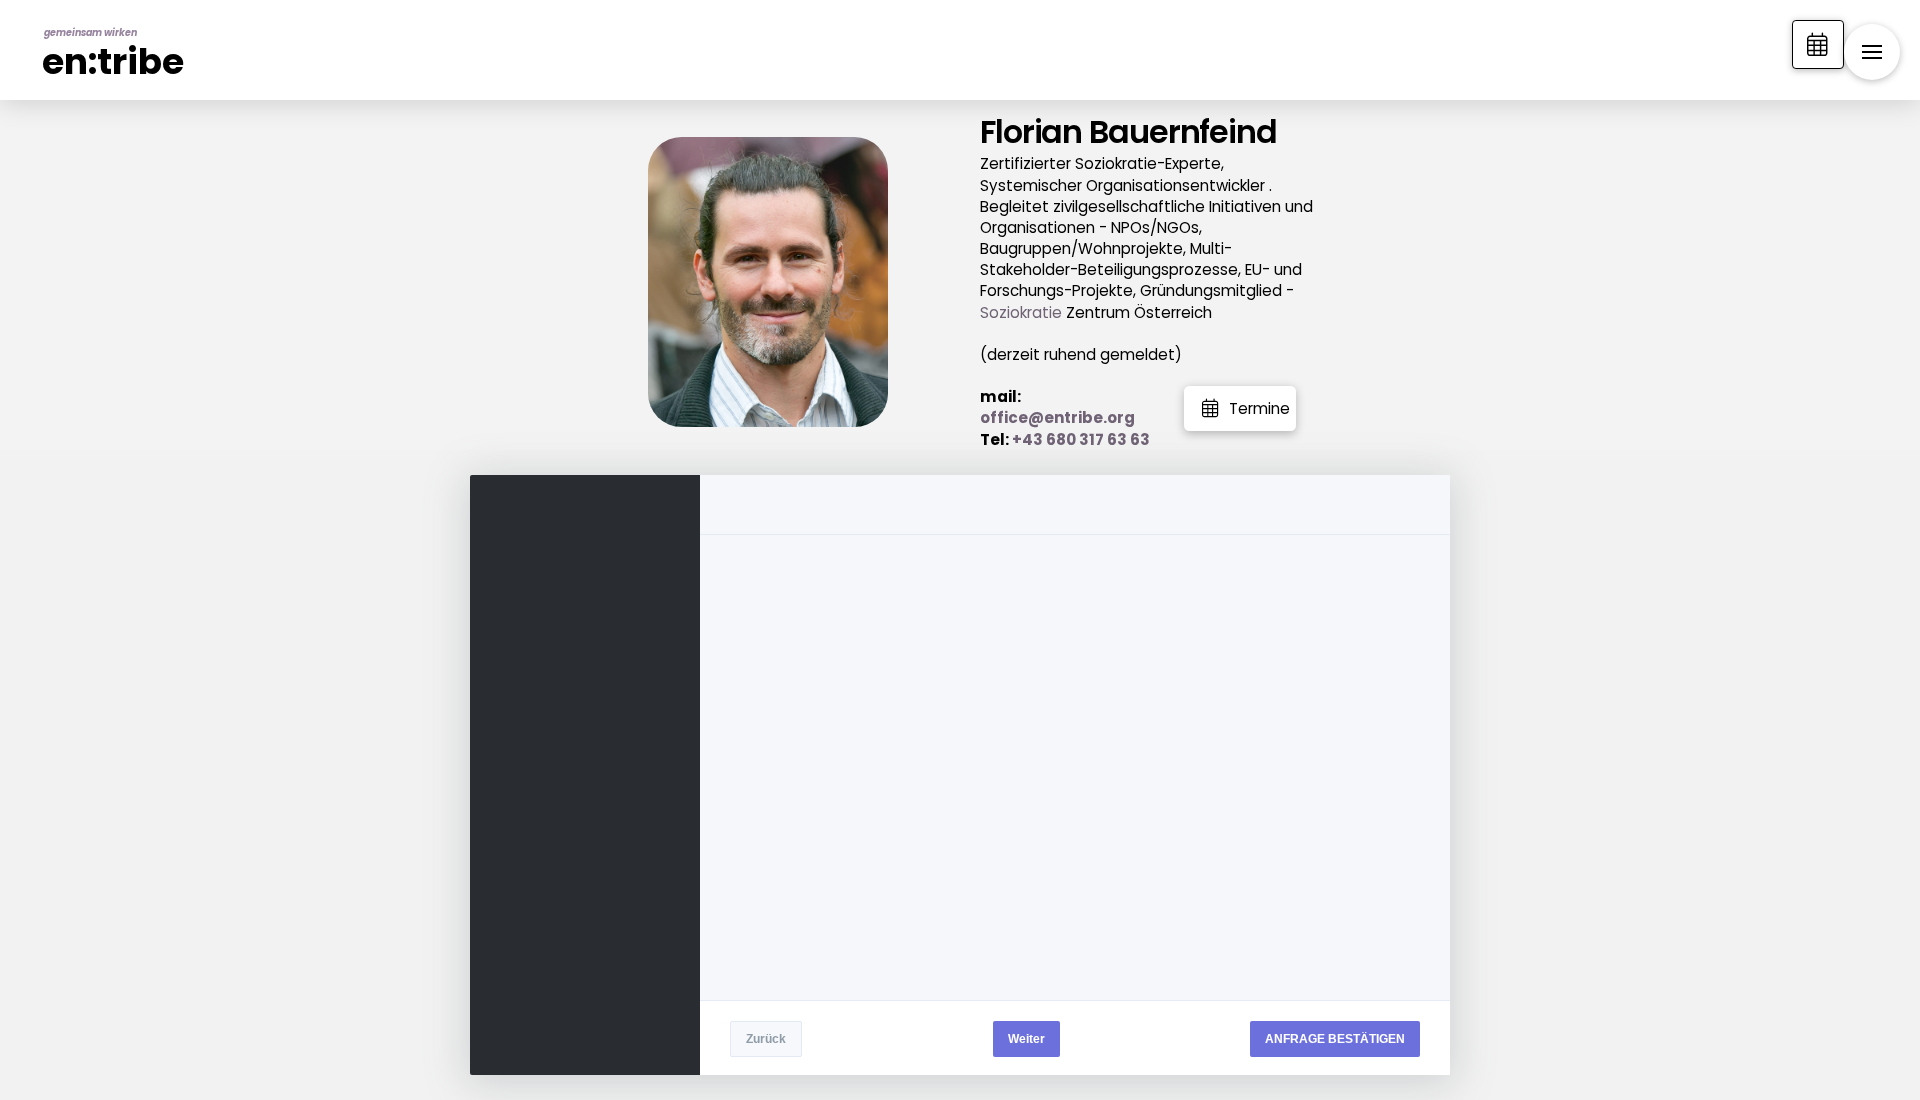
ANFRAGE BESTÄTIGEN (1335, 1039)
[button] (1872, 52)
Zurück (766, 1039)
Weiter (1026, 1039)
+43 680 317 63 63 (1081, 439)
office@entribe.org (1057, 417)
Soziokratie (1021, 312)
